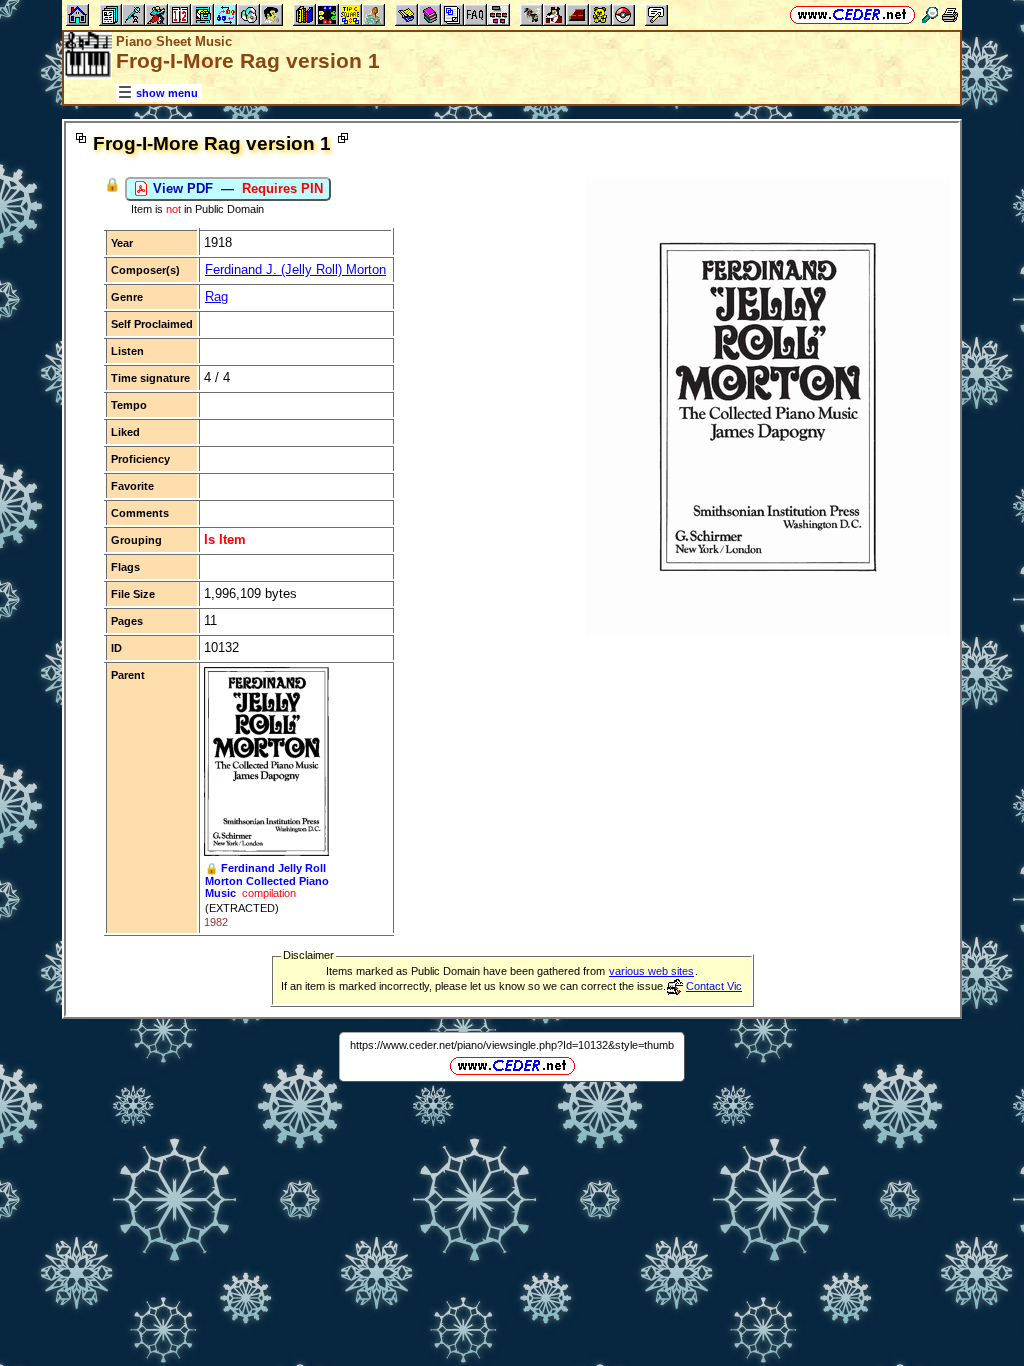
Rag (216, 296)
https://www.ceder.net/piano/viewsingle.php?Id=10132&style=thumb (512, 1045)
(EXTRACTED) (242, 908)
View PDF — (236, 188)
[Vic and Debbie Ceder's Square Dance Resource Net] (852, 14)
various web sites (651, 971)
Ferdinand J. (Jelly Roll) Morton (295, 269)
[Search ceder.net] (930, 14)
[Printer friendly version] (950, 14)
